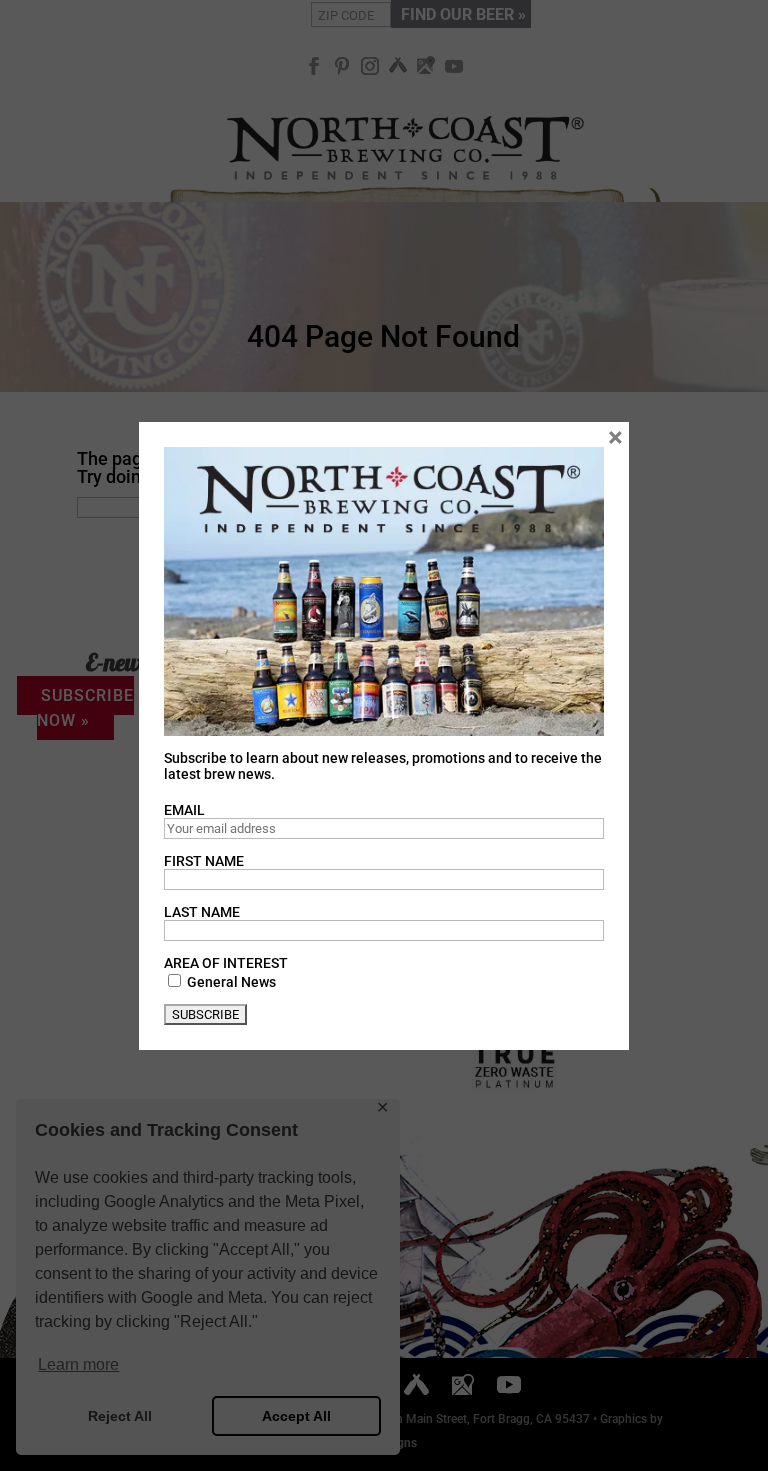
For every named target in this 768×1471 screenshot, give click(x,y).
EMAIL (184, 810)
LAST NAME (202, 912)
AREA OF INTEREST (226, 963)
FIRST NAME (204, 861)
